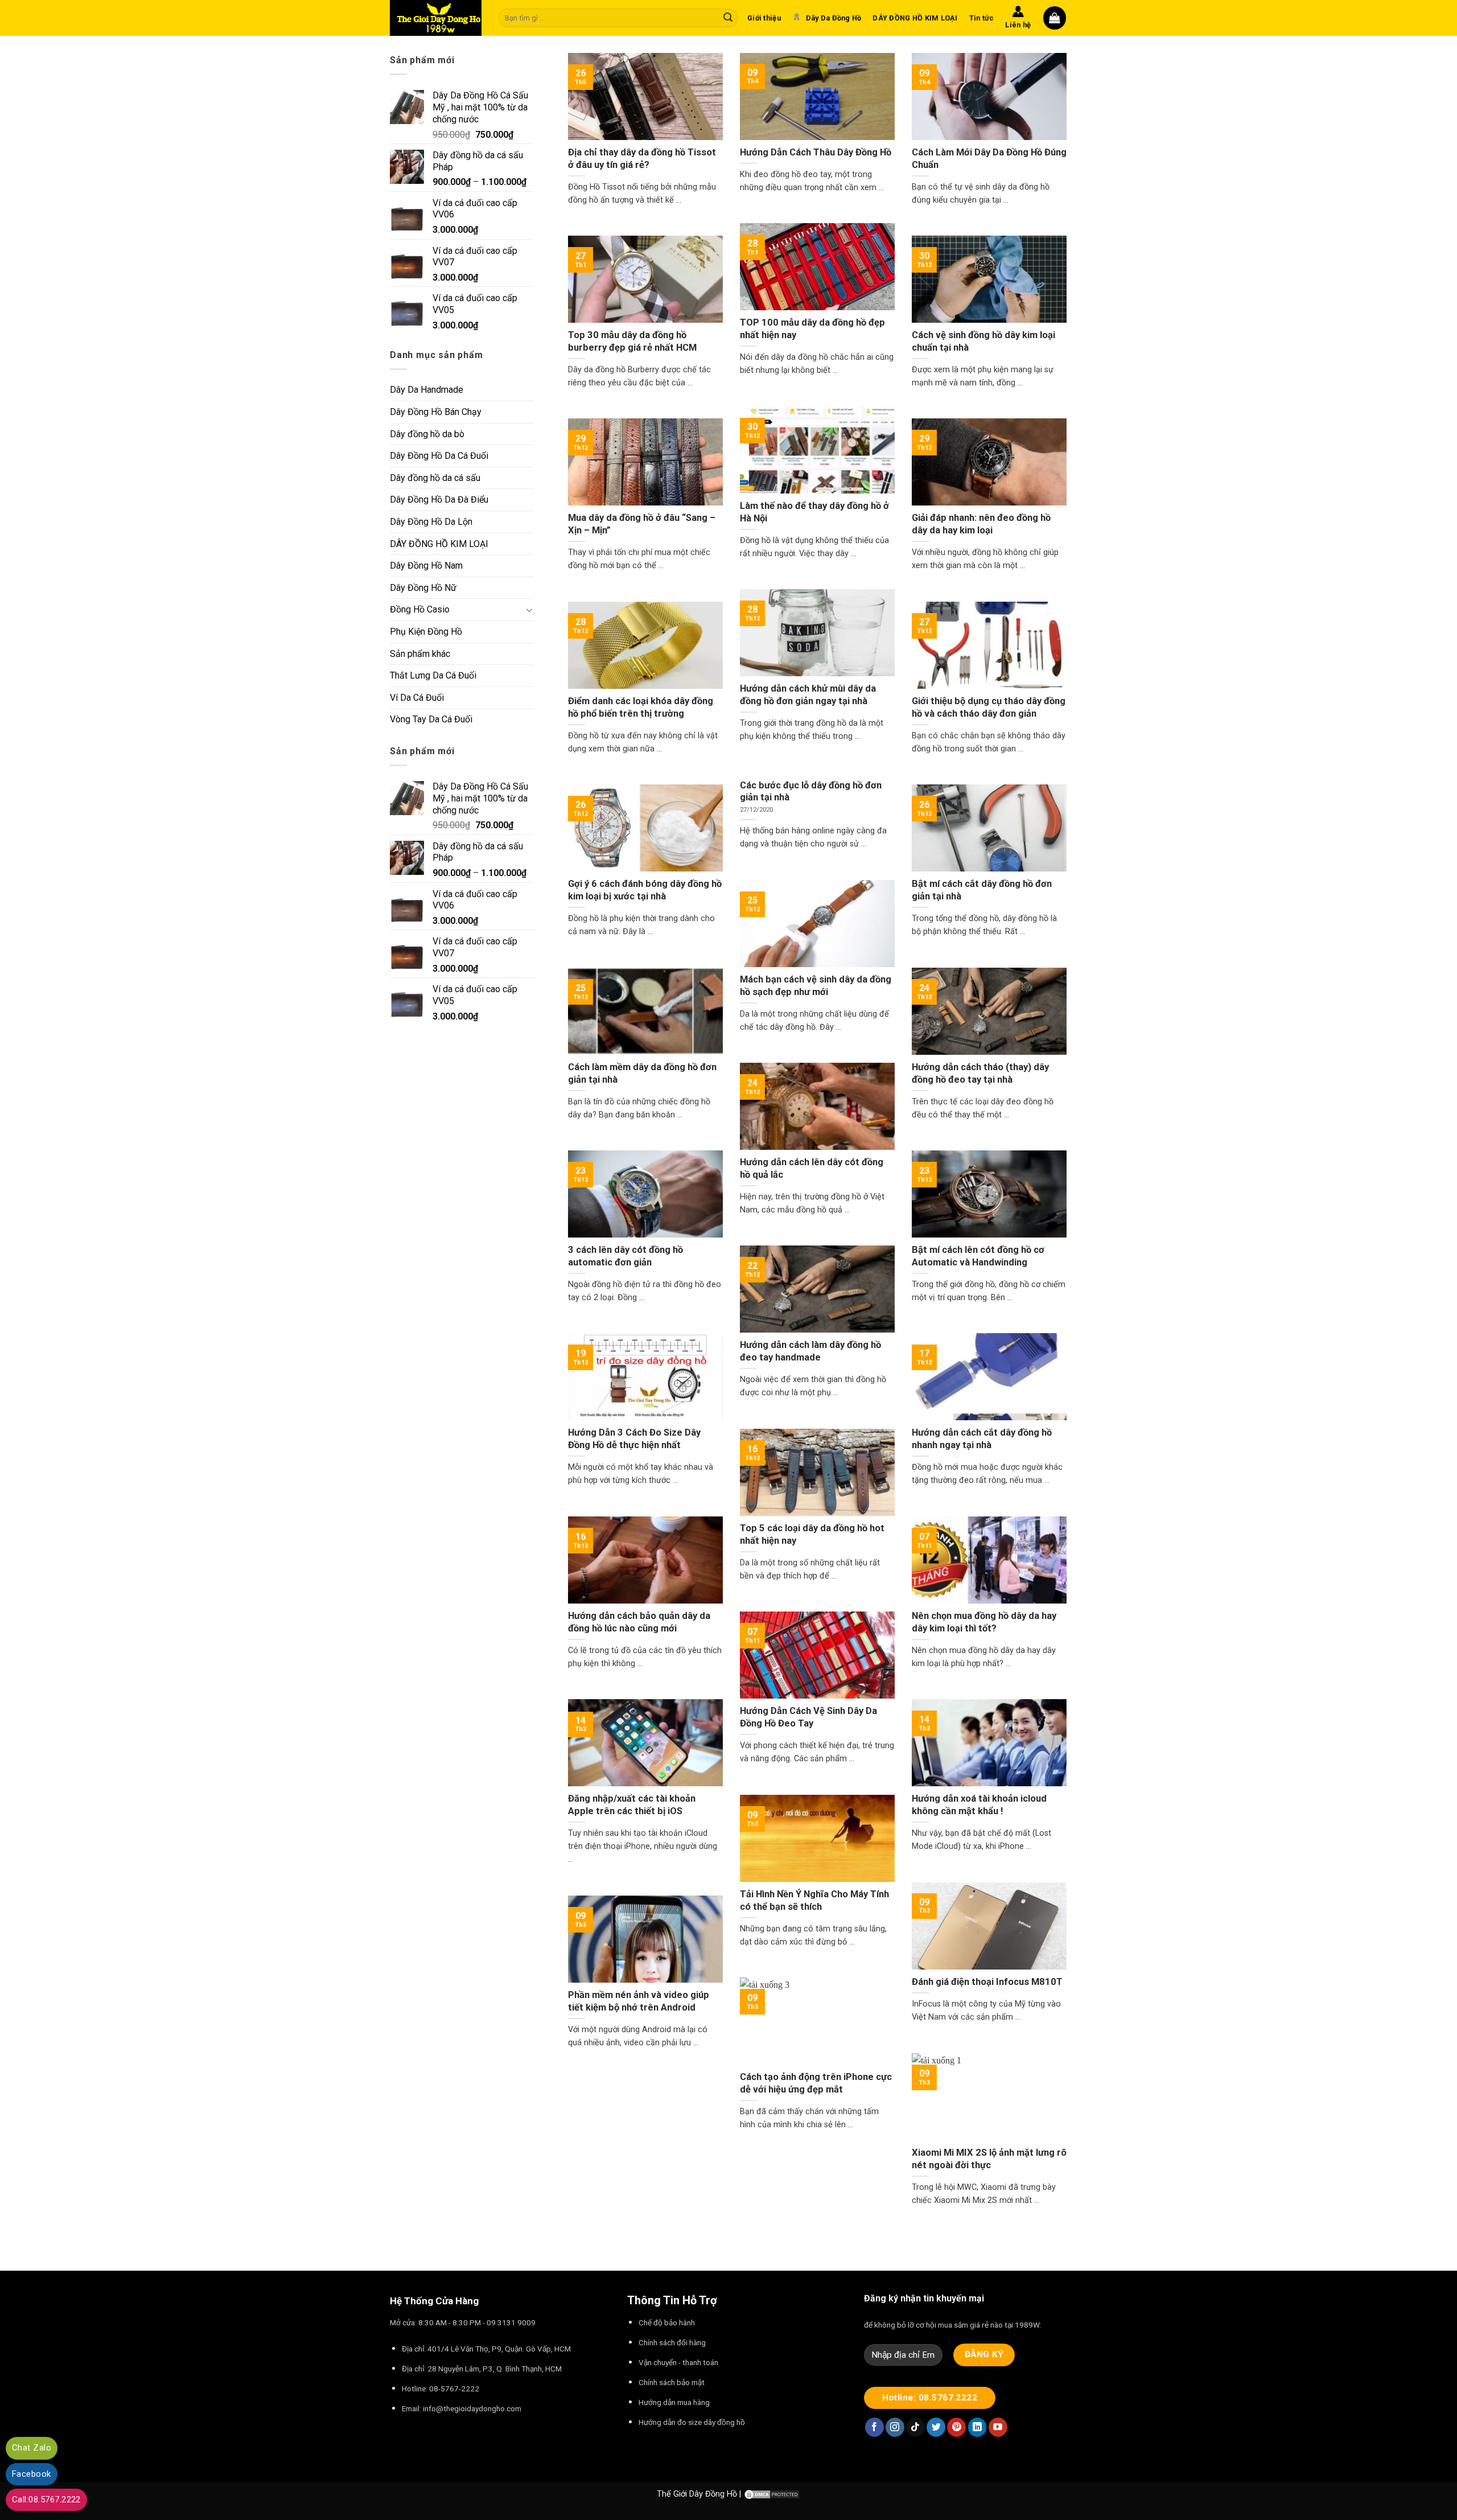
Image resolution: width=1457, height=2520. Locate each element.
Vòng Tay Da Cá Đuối (431, 719)
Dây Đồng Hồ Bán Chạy (436, 412)
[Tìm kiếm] (728, 18)
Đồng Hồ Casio (420, 609)
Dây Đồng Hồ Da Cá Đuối (439, 456)
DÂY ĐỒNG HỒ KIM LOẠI (915, 18)
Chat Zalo (32, 2448)
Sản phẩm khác (420, 654)
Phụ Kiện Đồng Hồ (426, 632)
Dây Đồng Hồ (713, 2494)
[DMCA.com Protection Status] (772, 2494)
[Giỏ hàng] (1055, 18)
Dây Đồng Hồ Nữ (423, 588)
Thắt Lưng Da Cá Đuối (433, 675)
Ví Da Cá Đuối (417, 698)
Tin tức (982, 18)
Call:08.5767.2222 (46, 2500)
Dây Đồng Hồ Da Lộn (431, 522)
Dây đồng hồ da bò (427, 434)
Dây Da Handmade (427, 390)
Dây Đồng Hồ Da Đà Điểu (439, 500)
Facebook (32, 2474)
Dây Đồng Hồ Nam (426, 566)
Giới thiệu (764, 18)
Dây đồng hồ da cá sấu (435, 478)
